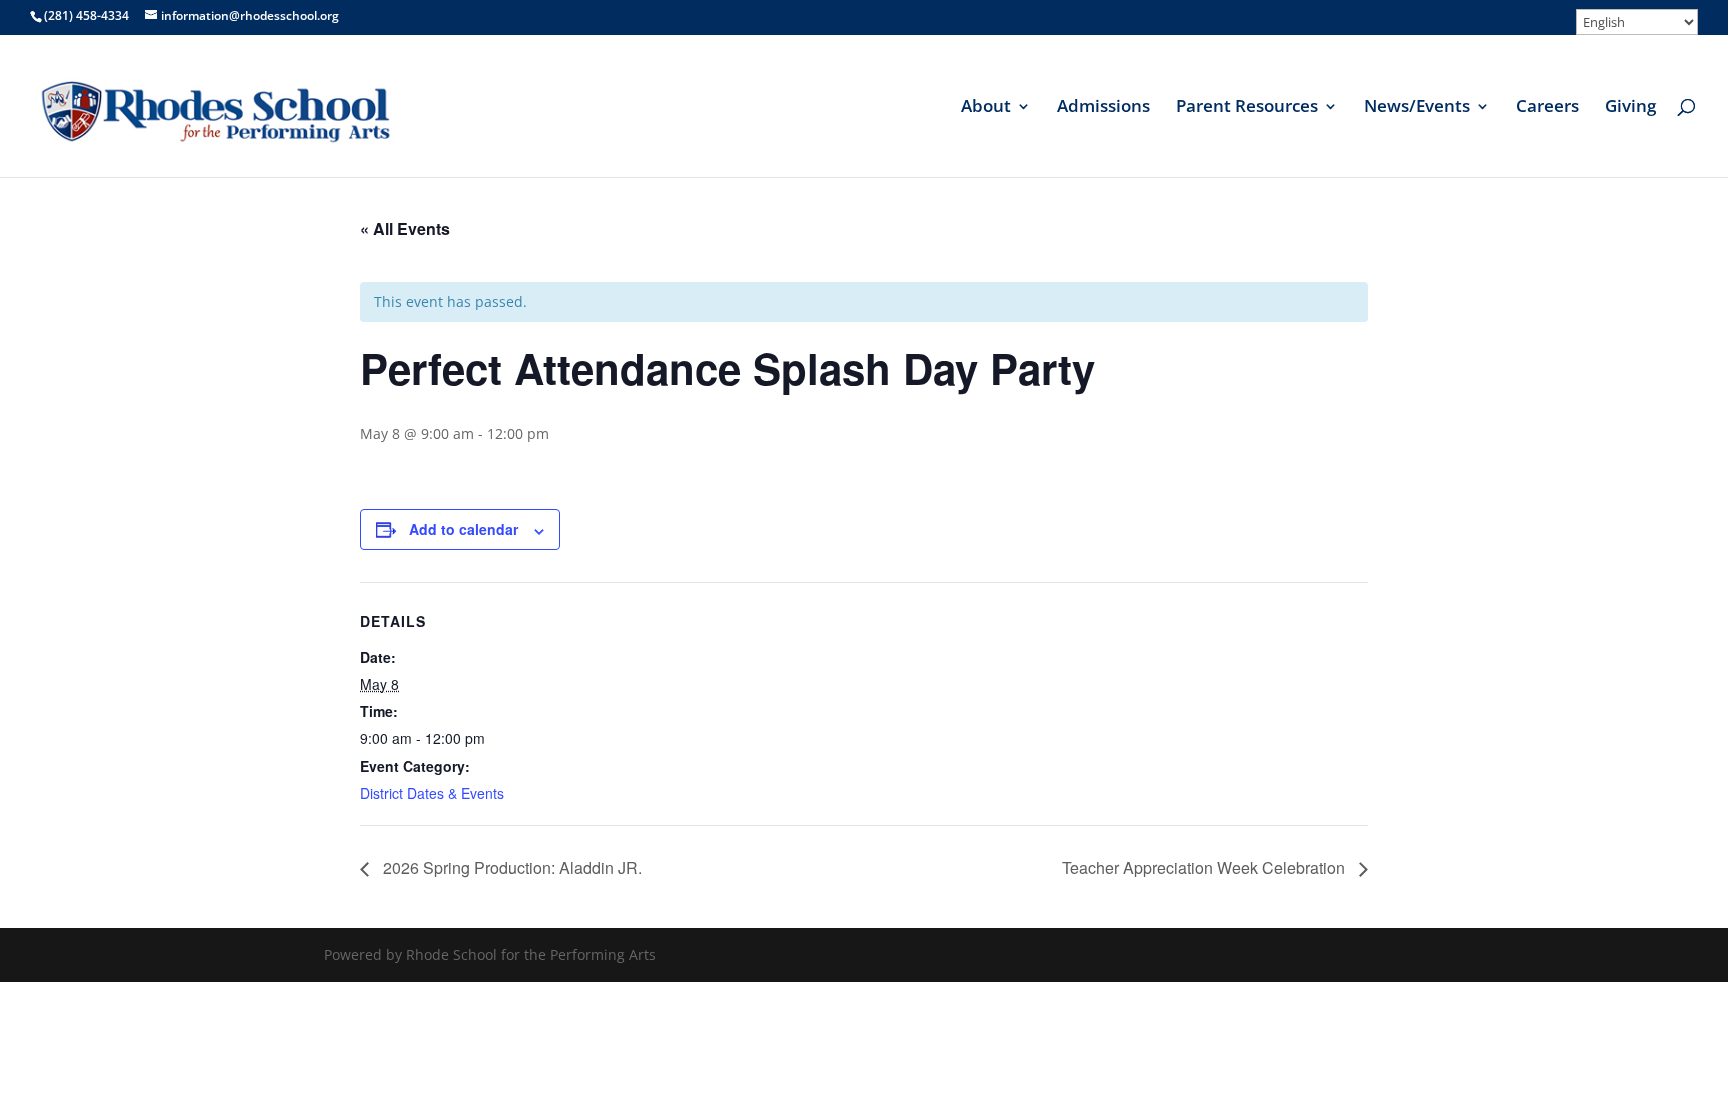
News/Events (1417, 108)
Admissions (1103, 108)
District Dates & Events (432, 793)
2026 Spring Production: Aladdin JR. (510, 867)
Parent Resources (1247, 108)
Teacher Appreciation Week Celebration (1205, 867)
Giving (1630, 108)
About (986, 108)
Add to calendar (463, 529)
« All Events (405, 228)
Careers (1547, 108)
